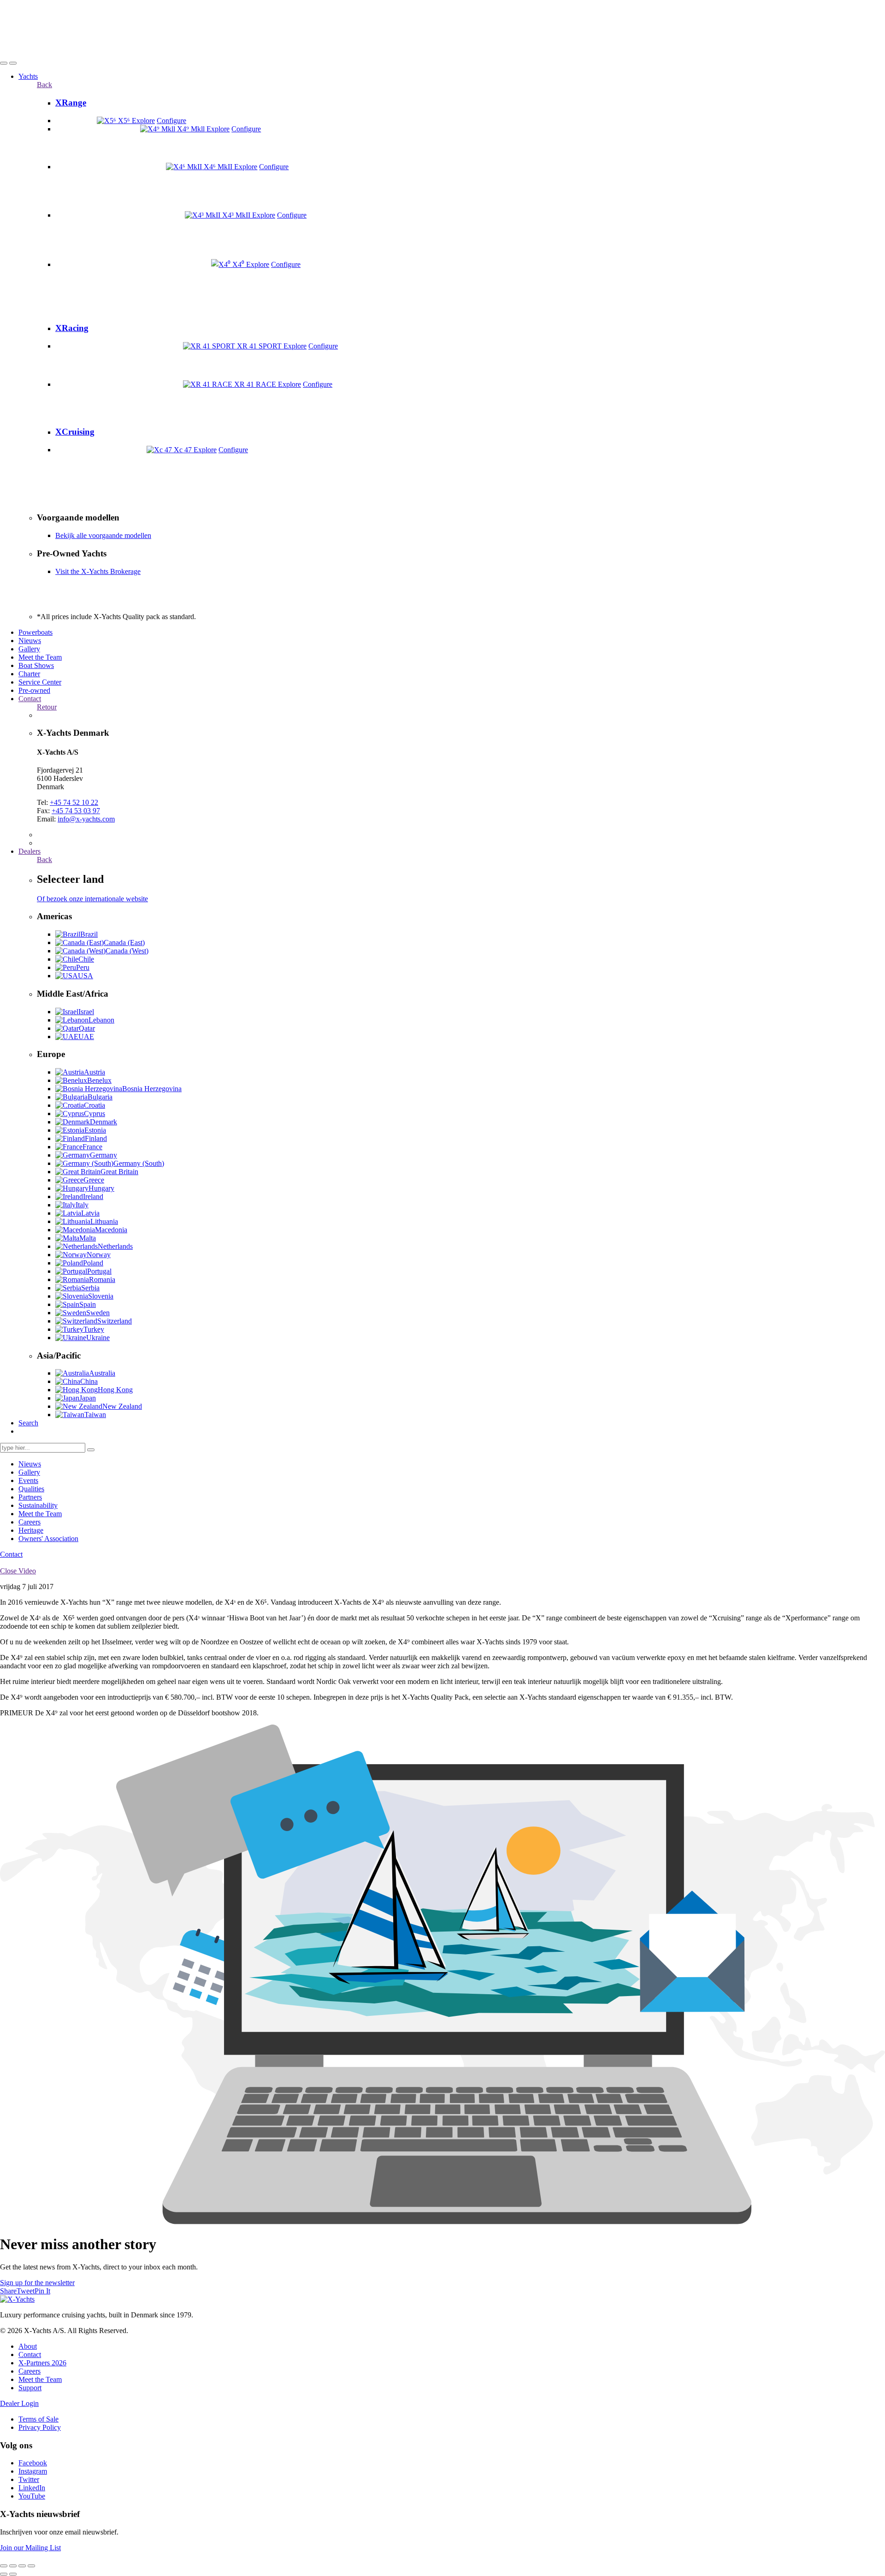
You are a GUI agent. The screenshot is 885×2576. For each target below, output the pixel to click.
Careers (29, 1522)
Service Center (40, 682)
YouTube (32, 2496)
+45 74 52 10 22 (74, 802)
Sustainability (38, 1505)
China (89, 1381)
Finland (96, 1138)
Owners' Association (48, 1539)
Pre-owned (34, 690)
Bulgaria (100, 1097)
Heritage (31, 1530)
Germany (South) (139, 1163)
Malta (88, 1238)
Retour (47, 707)
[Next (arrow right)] (13, 2574)
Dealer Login (19, 2403)
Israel (86, 1012)
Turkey (94, 1329)
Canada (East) (124, 942)
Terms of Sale (38, 2419)
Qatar (87, 1028)
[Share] (13, 2566)
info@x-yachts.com (86, 819)
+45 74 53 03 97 (76, 811)
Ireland (93, 1196)
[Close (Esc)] (4, 2566)
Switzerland (115, 1321)
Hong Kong (115, 1390)
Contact (30, 699)
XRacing (72, 328)
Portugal (99, 1271)
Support (30, 2388)
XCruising (75, 432)
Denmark (103, 1122)
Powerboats (35, 632)
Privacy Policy (40, 2427)
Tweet (26, 2291)
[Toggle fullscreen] (22, 2566)
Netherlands (115, 1246)
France (92, 1147)
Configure (171, 121)
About (28, 2346)
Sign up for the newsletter (37, 2283)
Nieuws (30, 641)
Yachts (28, 76)
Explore (143, 121)
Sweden (98, 1313)
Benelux (99, 1080)
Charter (29, 674)
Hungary (101, 1188)
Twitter (29, 2479)
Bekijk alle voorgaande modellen (103, 535)
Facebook (33, 2463)
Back (44, 85)
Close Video (18, 1571)
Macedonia (111, 1230)
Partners (30, 1497)
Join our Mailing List (30, 2548)
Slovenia (101, 1296)
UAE (86, 1037)
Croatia (94, 1105)
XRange (71, 103)
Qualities (31, 1489)
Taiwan (95, 1415)
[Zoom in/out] (31, 2566)
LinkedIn (32, 2488)
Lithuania (104, 1221)
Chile (86, 959)
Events (28, 1480)
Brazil (89, 934)
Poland (93, 1263)
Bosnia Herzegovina (152, 1089)
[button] (4, 63)
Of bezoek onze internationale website (92, 899)
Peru (83, 967)
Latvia (90, 1213)
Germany (103, 1155)
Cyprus (94, 1114)
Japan (88, 1398)
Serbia (90, 1288)
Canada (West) (127, 951)
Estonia (95, 1130)
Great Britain (119, 1172)
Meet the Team (40, 657)
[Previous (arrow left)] (4, 2574)
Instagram (33, 2471)
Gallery (29, 649)
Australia (102, 1373)
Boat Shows (36, 665)
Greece (94, 1180)
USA (86, 976)
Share (8, 2291)
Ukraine (98, 1338)
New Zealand (122, 1406)
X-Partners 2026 (42, 2363)
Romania (102, 1279)
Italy (82, 1205)
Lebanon (101, 1020)
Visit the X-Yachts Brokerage (98, 571)
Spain (88, 1304)
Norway (99, 1255)
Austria (94, 1072)
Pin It (42, 2291)
